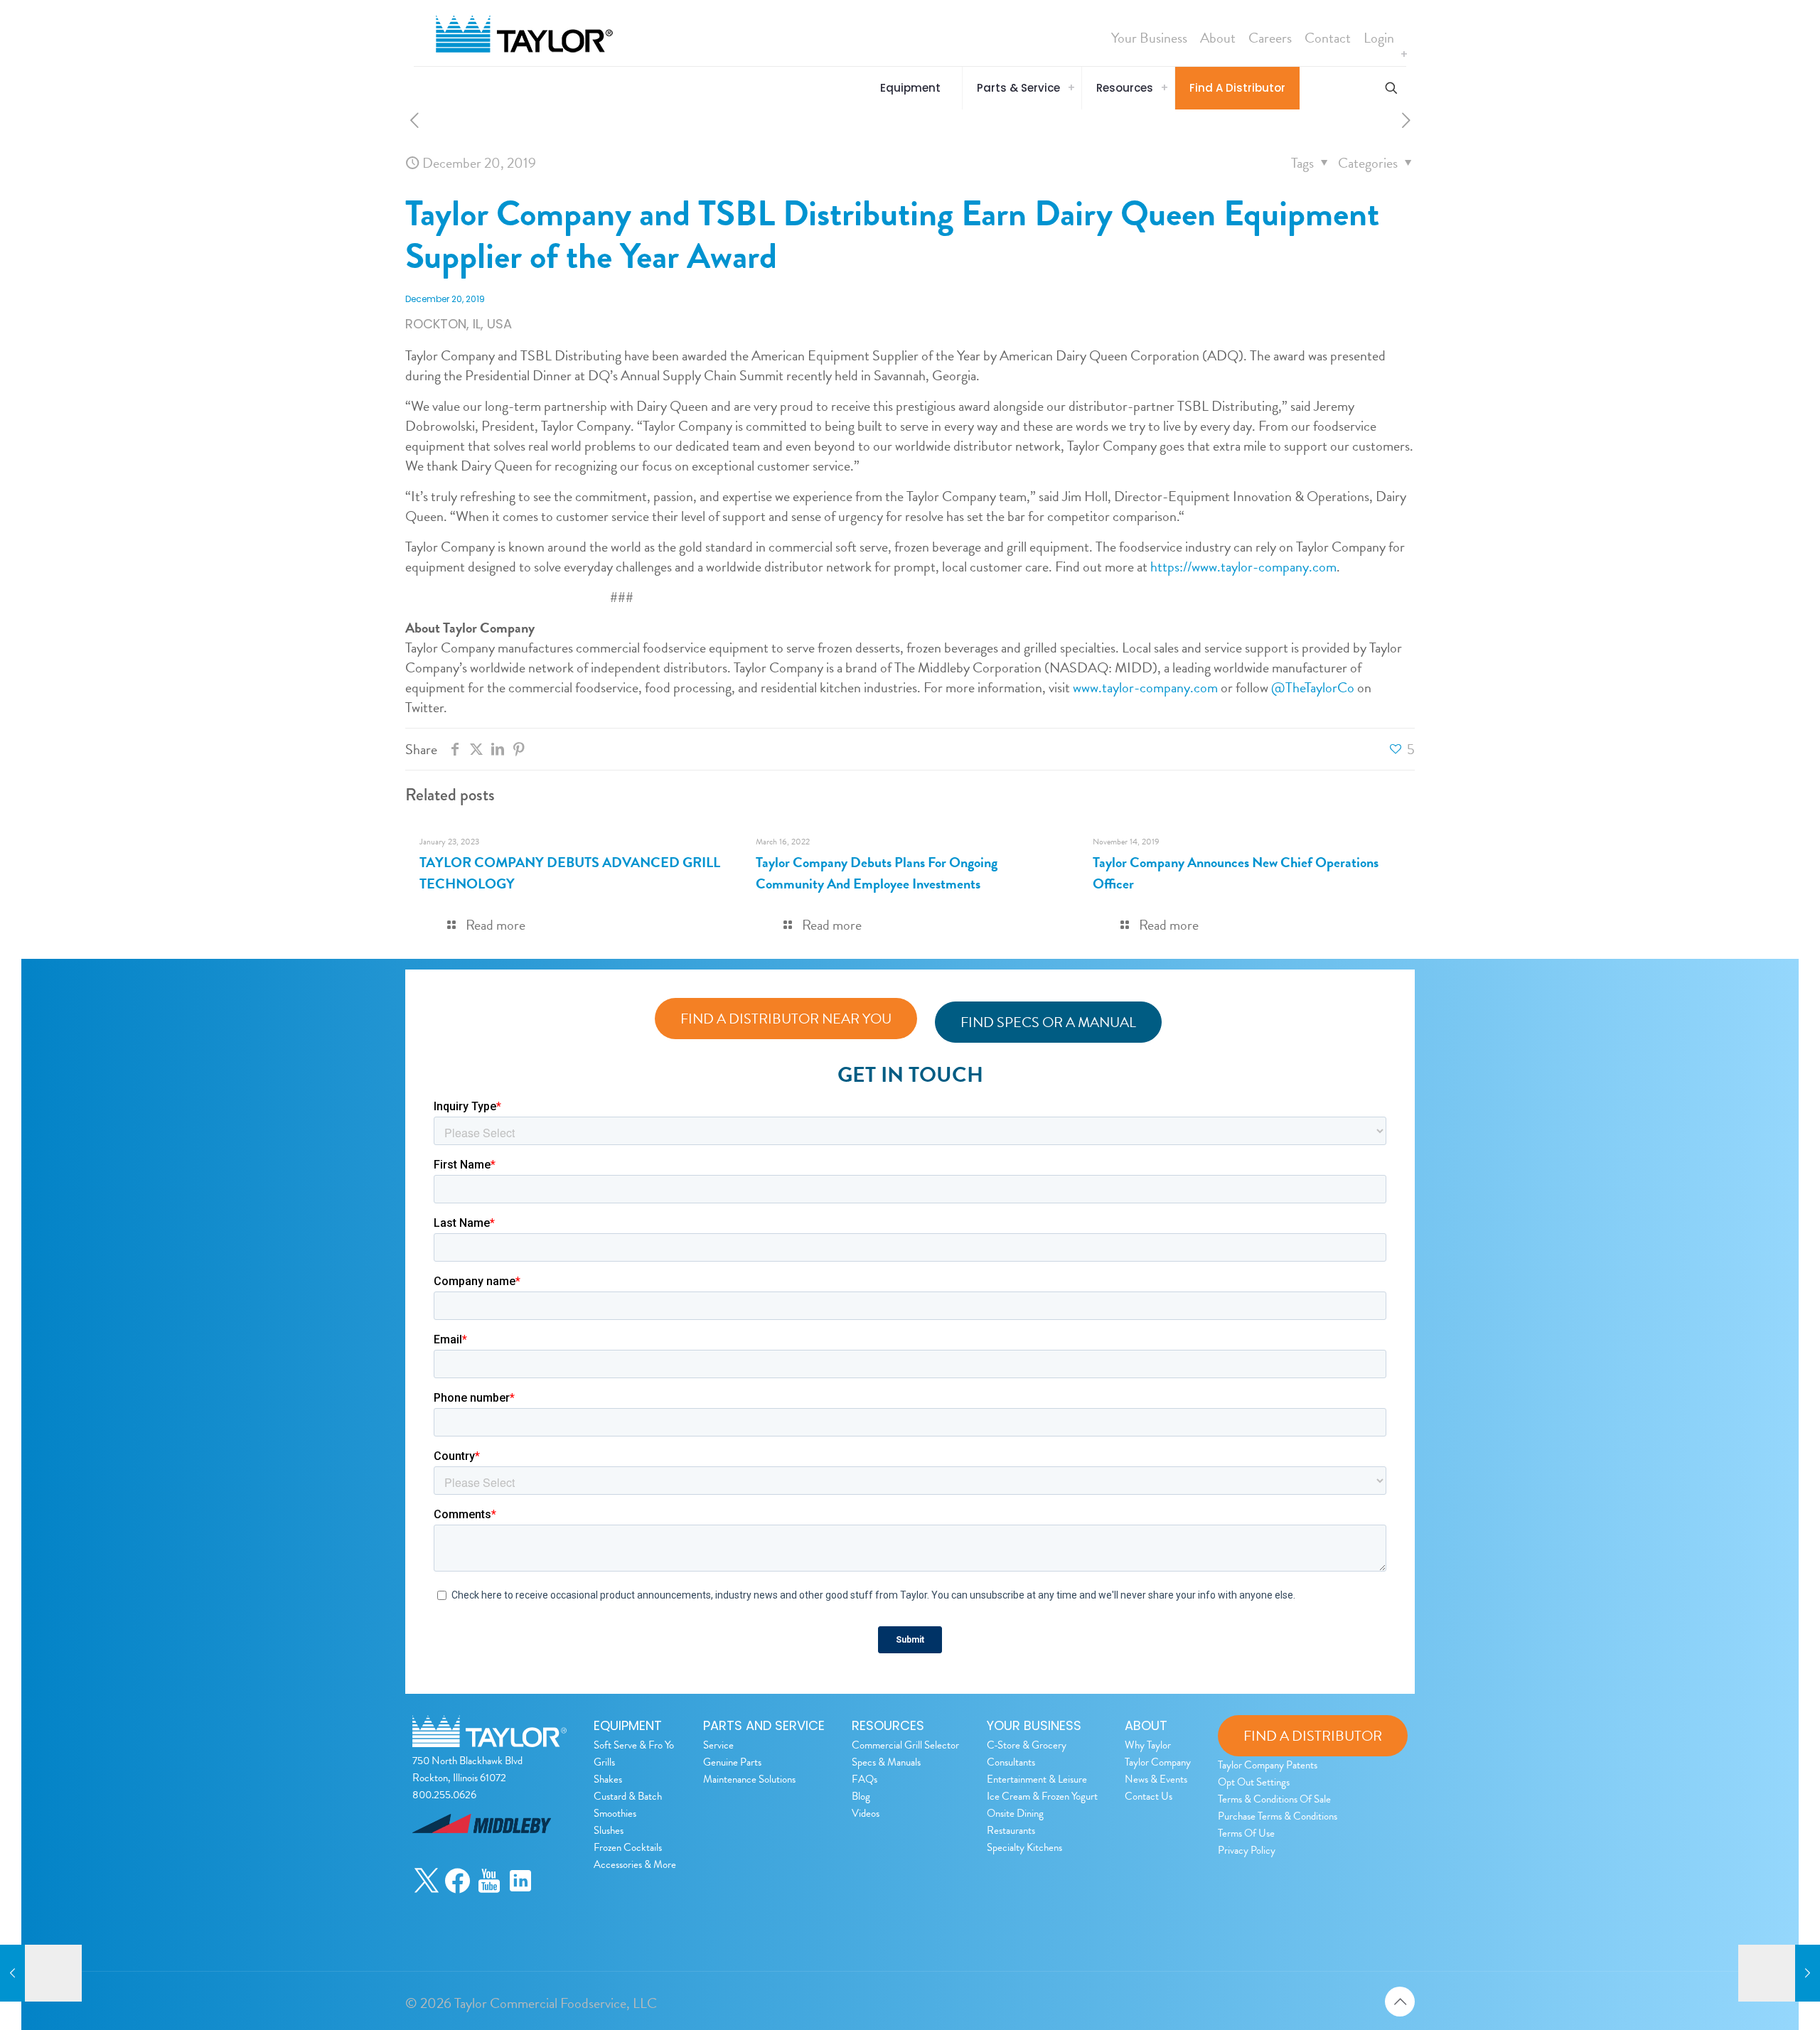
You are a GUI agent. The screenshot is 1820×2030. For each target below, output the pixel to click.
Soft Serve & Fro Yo (634, 1745)
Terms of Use (1246, 1833)
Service (718, 1745)
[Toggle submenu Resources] (1165, 88)
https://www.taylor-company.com (1243, 566)
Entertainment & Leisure (1037, 1779)
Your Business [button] (1149, 38)
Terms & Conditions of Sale (1274, 1799)
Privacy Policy (1247, 1850)
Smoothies (615, 1813)
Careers (1270, 38)
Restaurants (1011, 1830)
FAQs (864, 1779)
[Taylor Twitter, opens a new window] (427, 1890)
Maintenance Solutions (749, 1779)
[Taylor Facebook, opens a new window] (458, 1890)
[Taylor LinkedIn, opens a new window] (520, 1890)
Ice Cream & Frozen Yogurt (1042, 1796)
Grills (604, 1762)
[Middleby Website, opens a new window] (482, 1857)
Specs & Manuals (886, 1762)
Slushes (609, 1830)
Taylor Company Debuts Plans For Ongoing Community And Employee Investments (877, 873)
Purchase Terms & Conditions (1278, 1816)
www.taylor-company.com (1145, 687)
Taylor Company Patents (1268, 1765)
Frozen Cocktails (628, 1847)
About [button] (1218, 38)
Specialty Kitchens (1024, 1847)
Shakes (608, 1779)
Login (1379, 38)
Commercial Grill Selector (905, 1745)
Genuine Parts (732, 1762)
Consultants (1011, 1762)
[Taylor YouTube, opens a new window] (489, 1890)
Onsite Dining (1015, 1813)
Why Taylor (1148, 1745)
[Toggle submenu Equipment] (1404, 55)
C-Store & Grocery (1027, 1745)
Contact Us (1149, 1796)
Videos (866, 1813)
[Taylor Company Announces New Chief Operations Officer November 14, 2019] (41, 1973)
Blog (861, 1796)
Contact (1328, 38)
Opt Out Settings (1254, 1782)
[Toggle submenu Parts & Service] (1071, 88)
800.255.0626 (444, 1795)
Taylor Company (1158, 1762)
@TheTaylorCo (1313, 687)
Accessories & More (635, 1864)
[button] (914, 88)
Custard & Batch (628, 1796)
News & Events (1156, 1779)
